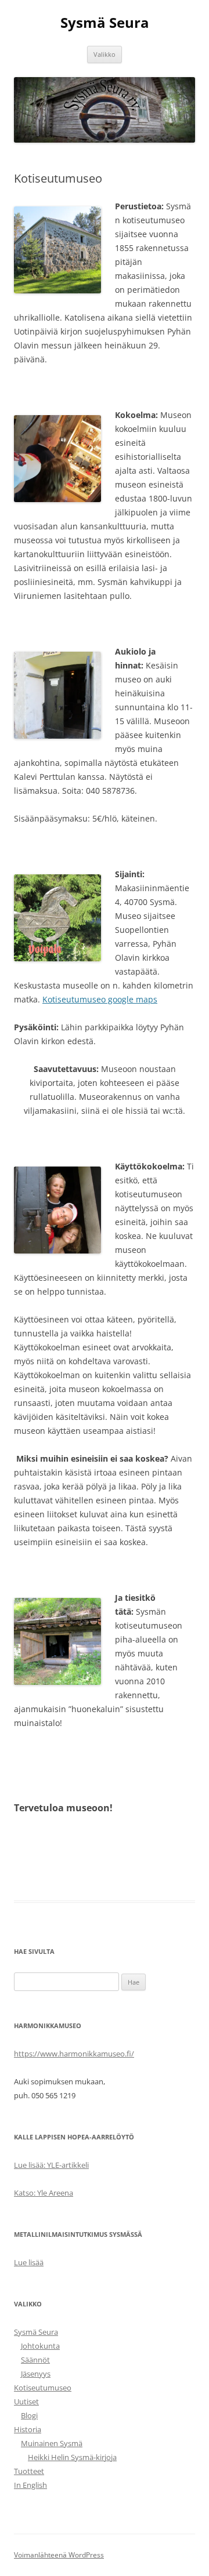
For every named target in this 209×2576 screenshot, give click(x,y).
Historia (28, 2429)
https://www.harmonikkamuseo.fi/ (74, 2054)
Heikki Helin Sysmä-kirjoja (72, 2457)
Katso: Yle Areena (44, 2193)
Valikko (105, 54)
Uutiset (26, 2401)
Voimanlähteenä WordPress (59, 2555)
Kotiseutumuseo (43, 2388)
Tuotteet (29, 2471)
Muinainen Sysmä (52, 2443)
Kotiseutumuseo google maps (100, 999)
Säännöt (35, 2360)
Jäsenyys (36, 2374)
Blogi (29, 2415)
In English (30, 2485)
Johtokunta (40, 2346)
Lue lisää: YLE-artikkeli (51, 2165)
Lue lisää (29, 2262)
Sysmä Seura (105, 23)
